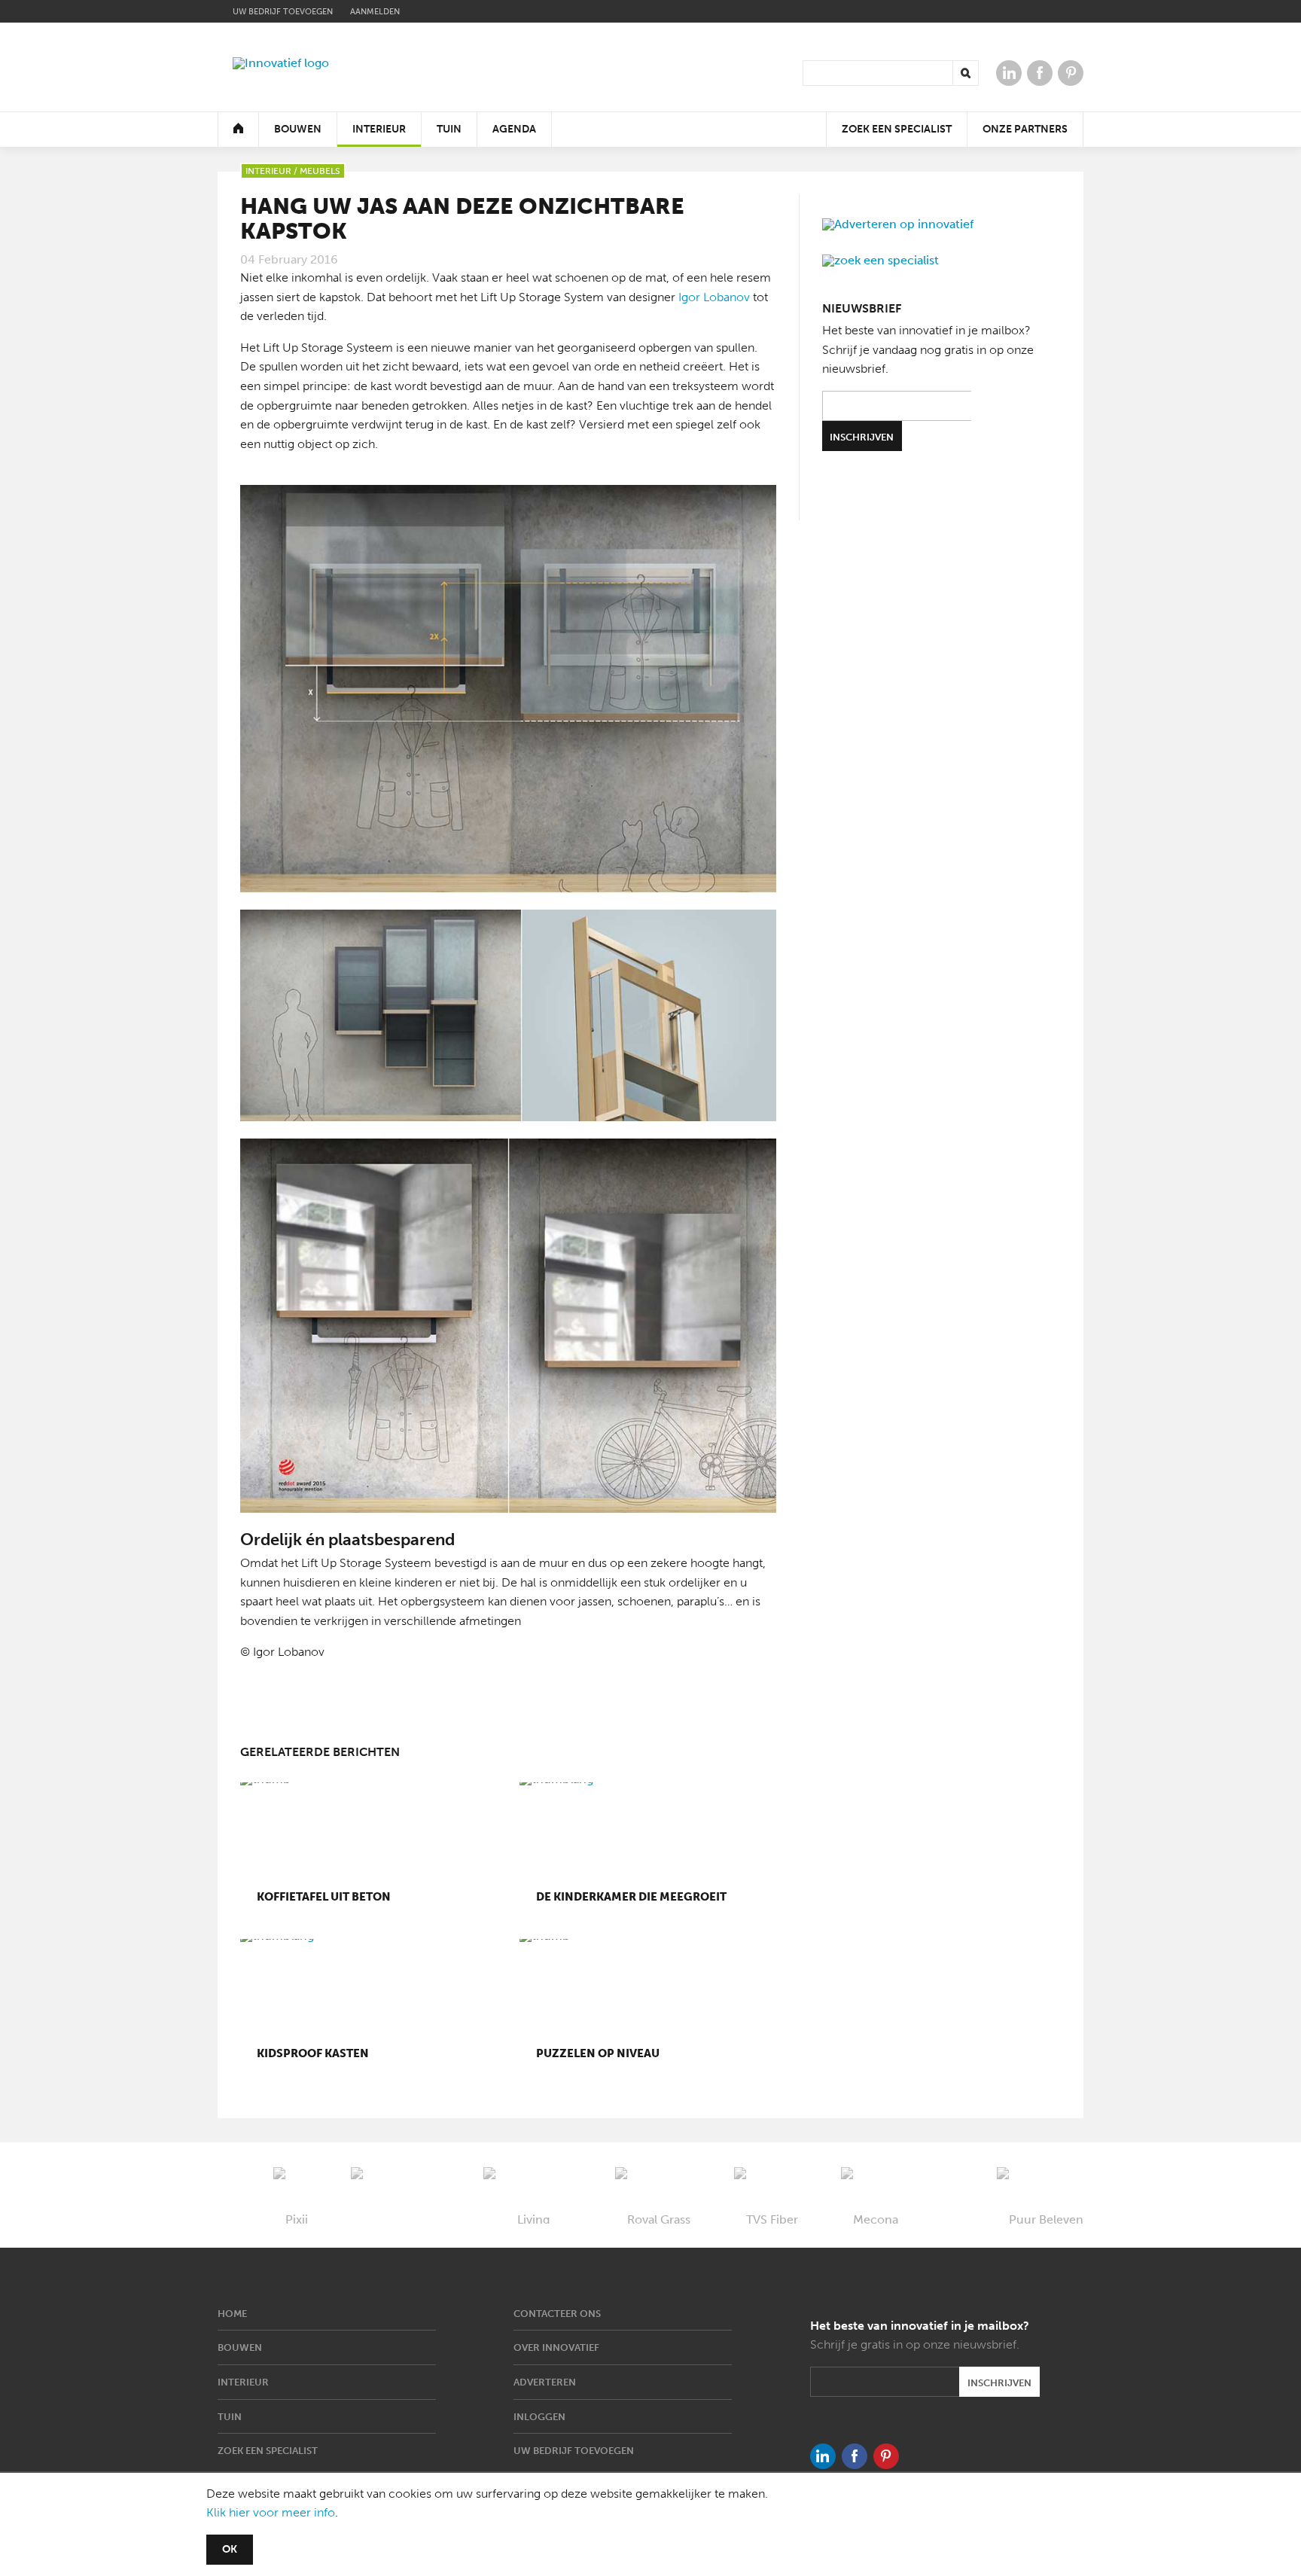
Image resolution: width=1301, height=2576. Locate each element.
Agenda (514, 129)
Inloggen (539, 2417)
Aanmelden (375, 12)
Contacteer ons (557, 2314)
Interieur (379, 129)
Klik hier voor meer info (271, 2512)
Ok (230, 2549)
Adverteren (545, 2382)
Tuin (449, 129)
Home (232, 2314)
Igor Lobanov (714, 297)
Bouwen (298, 129)
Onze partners (1025, 129)
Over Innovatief (556, 2347)
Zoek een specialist (897, 129)
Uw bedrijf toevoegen (283, 12)
